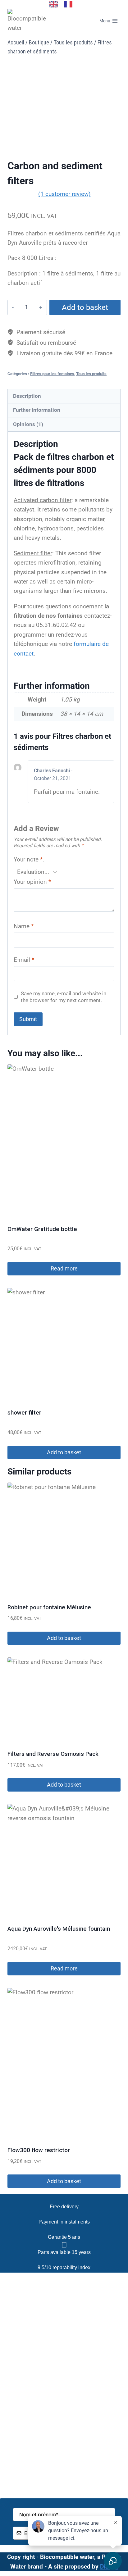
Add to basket (85, 307)
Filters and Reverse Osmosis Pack (53, 1754)
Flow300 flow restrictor (39, 2150)
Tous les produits (91, 374)
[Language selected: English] (64, 4)
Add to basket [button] (64, 1452)
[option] (70, 4)
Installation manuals (64, 2330)
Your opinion (32, 882)
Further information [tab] (37, 410)
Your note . (29, 859)
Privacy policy (64, 2456)
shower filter (24, 1413)
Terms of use (64, 2441)
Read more (64, 1268)
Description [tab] (27, 396)
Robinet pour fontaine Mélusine (49, 1607)
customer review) (64, 194)
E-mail (24, 960)
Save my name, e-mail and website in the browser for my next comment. (64, 997)
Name (24, 926)
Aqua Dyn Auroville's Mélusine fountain (59, 1929)
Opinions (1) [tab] (28, 424)
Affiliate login (64, 2472)
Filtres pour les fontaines (52, 374)
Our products (64, 2300)
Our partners (64, 2315)
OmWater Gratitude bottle (42, 1229)
